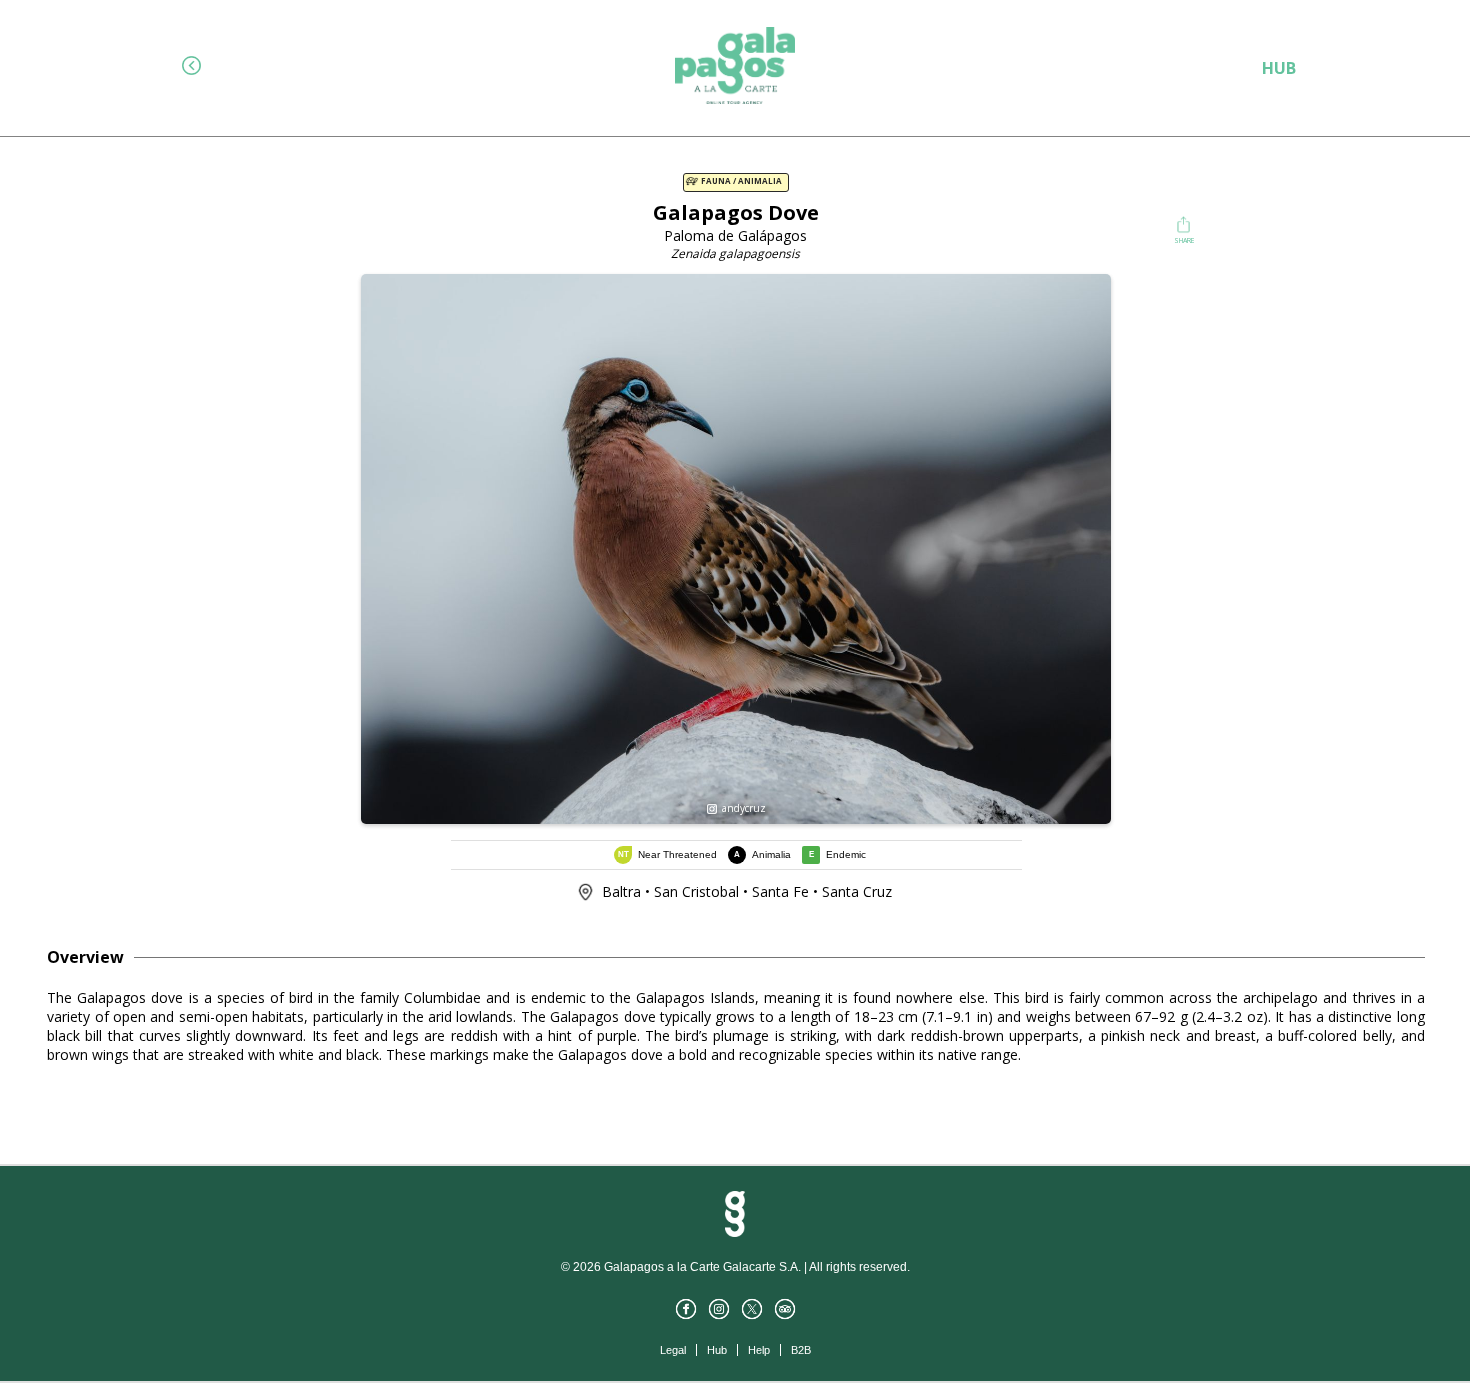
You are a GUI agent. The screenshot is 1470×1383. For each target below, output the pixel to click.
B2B (801, 1350)
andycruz (742, 808)
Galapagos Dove (736, 212)
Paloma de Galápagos (735, 235)
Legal (673, 1350)
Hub (717, 1350)
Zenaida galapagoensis (735, 253)
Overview (85, 957)
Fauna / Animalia (740, 181)
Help (759, 1350)
